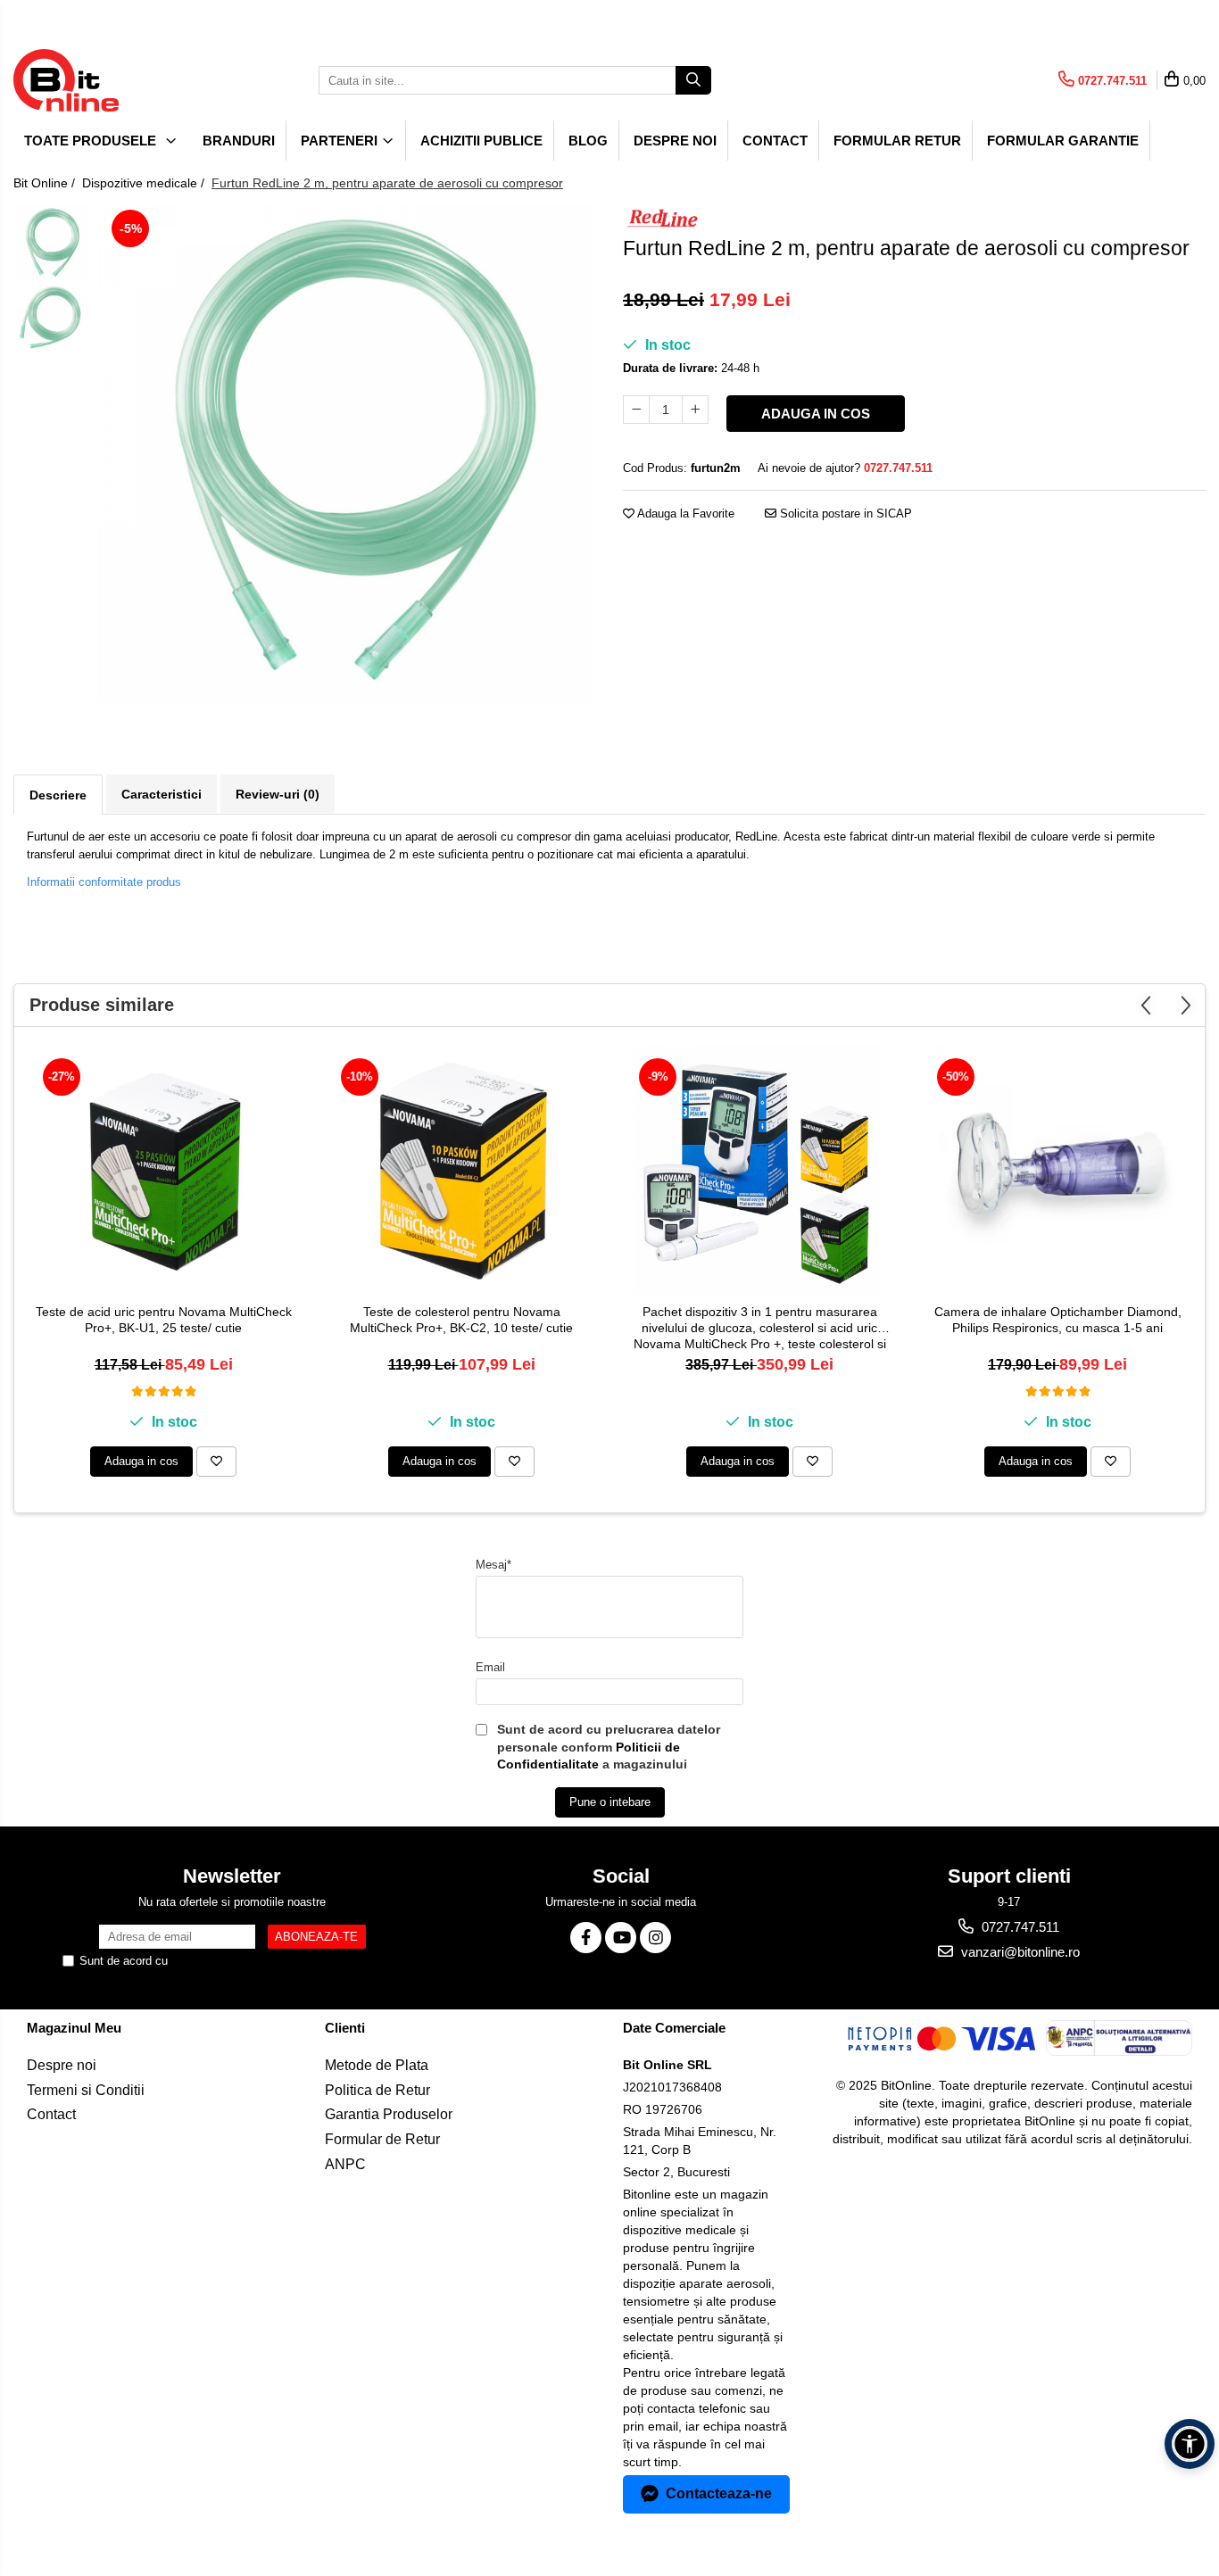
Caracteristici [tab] (162, 794)
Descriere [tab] (58, 795)
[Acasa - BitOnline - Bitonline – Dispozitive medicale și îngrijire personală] (103, 80)
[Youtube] (621, 1938)
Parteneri (341, 141)
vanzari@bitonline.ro (1019, 1952)
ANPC (345, 2164)
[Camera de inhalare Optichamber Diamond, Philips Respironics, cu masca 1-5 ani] (1057, 1170)
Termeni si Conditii (86, 2090)
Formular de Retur (382, 2139)
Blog (588, 141)
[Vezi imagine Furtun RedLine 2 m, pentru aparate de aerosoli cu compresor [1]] (51, 319)
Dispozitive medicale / (145, 183)
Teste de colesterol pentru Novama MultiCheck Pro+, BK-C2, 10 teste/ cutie (461, 1320)
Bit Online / (46, 183)
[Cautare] (693, 80)
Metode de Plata (377, 2065)
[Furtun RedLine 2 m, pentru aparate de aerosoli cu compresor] (347, 454)
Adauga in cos (816, 414)
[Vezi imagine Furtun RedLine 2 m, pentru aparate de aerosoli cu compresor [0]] (51, 243)
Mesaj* (493, 1565)
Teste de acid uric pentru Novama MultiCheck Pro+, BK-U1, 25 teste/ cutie (164, 1320)
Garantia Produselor (389, 2114)
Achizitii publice (481, 141)
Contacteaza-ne (719, 2493)
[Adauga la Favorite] (216, 1462)
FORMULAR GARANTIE (1063, 141)
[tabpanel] (347, 454)
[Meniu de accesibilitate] (1190, 2444)
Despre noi (675, 141)
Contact (775, 141)
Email (490, 1667)
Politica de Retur (377, 2090)
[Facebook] (586, 1938)
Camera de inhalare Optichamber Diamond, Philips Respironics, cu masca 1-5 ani (1058, 1320)
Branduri (239, 141)
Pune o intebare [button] (610, 1802)
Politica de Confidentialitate (242, 1961)
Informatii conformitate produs (104, 882)
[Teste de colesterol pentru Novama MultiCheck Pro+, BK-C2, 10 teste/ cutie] (461, 1170)
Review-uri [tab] (278, 794)
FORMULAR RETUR (897, 141)
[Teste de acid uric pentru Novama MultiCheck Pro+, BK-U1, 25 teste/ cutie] (163, 1170)
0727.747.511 (1019, 1927)
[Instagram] (655, 1938)
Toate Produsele (92, 141)
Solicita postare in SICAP (844, 514)
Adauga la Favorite (684, 514)
